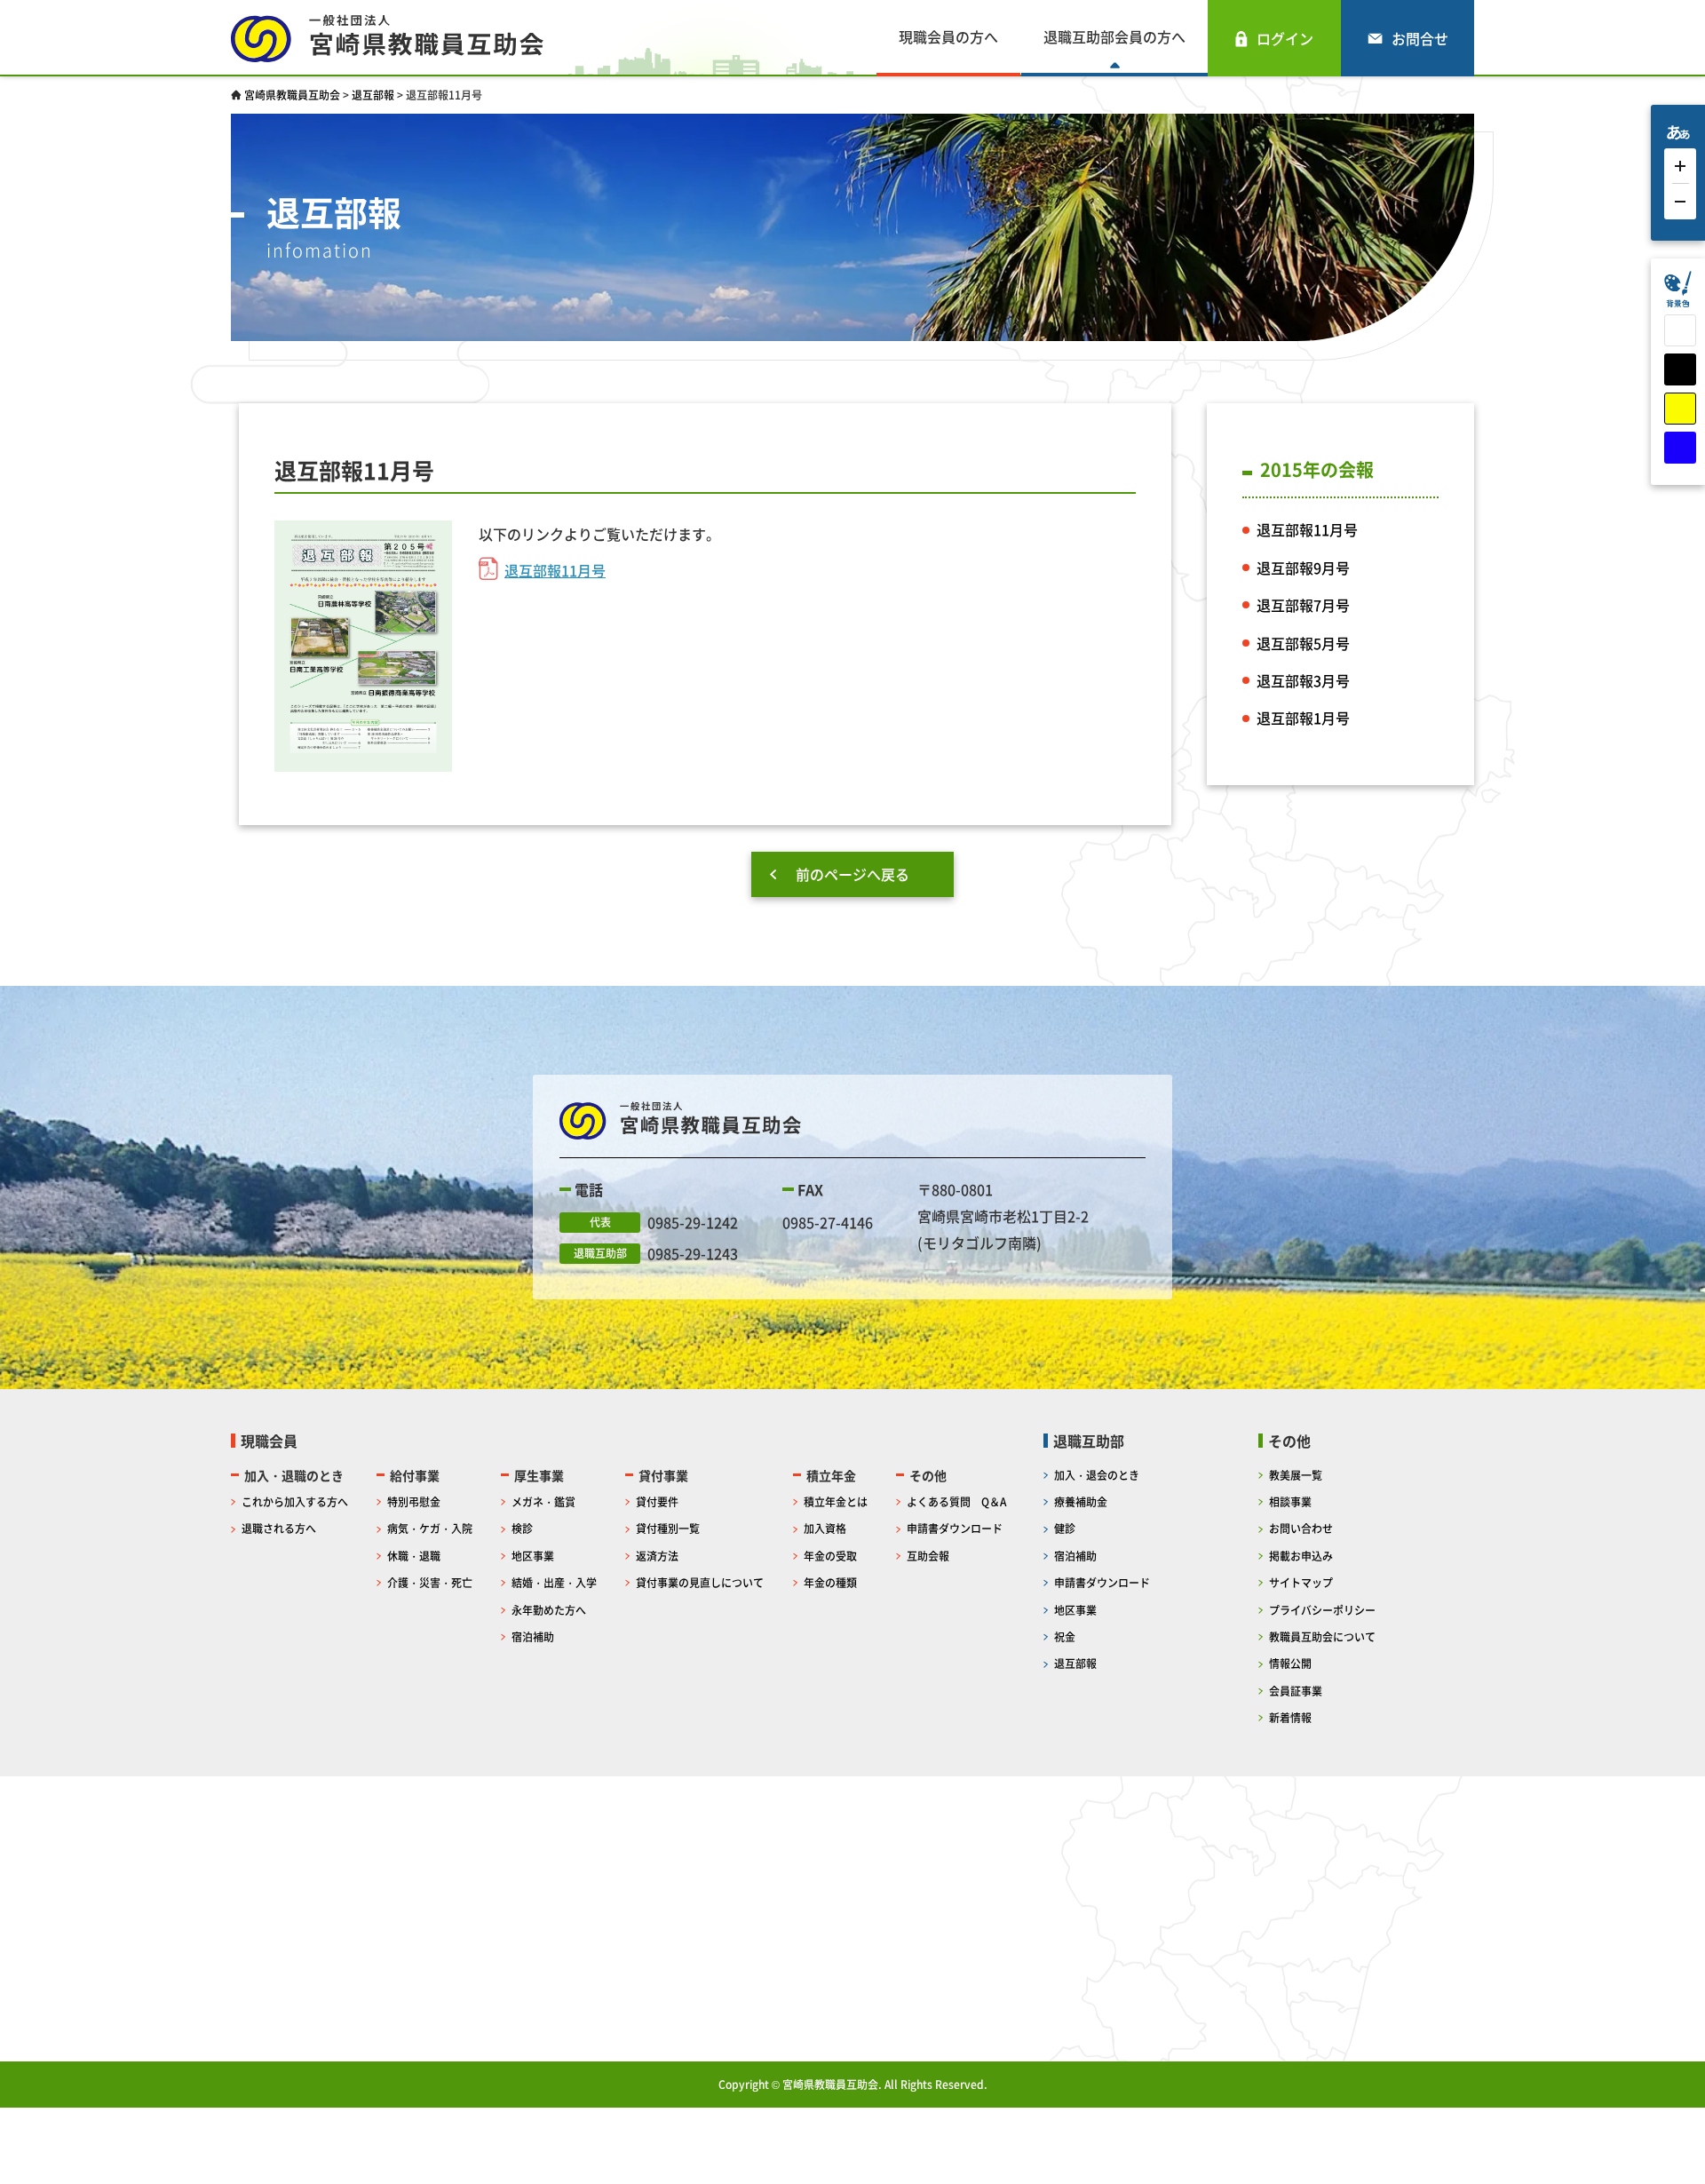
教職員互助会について (1322, 1636)
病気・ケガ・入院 (430, 1528)
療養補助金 (1081, 1501)
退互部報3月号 (1303, 680)
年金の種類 (830, 1582)
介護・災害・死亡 (430, 1582)
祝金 (1065, 1636)
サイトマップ (1301, 1582)
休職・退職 (414, 1556)
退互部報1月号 (1303, 718)
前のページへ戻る (852, 874)
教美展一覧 (1296, 1475)
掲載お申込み (1301, 1556)
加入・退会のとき (1097, 1475)
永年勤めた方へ (549, 1610)
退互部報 (1075, 1663)
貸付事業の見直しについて (700, 1582)
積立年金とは (836, 1501)
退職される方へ (279, 1528)
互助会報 (928, 1556)
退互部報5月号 (1303, 643)
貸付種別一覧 (668, 1528)
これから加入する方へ (295, 1501)
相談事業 (1290, 1501)
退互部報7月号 (1303, 605)
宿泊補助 (533, 1636)
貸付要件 (657, 1501)
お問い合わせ (1301, 1528)
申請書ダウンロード (955, 1528)
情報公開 (1290, 1663)
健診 (1065, 1528)
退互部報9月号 (1303, 568)
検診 (522, 1528)
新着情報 (1290, 1717)
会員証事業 (1296, 1691)
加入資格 (825, 1528)
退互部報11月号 (555, 570)
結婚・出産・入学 (554, 1582)
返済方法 (657, 1556)
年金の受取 (830, 1556)
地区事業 (533, 1556)
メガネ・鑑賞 (543, 1501)
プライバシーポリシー (1322, 1610)
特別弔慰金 (414, 1501)
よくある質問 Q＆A (956, 1501)
